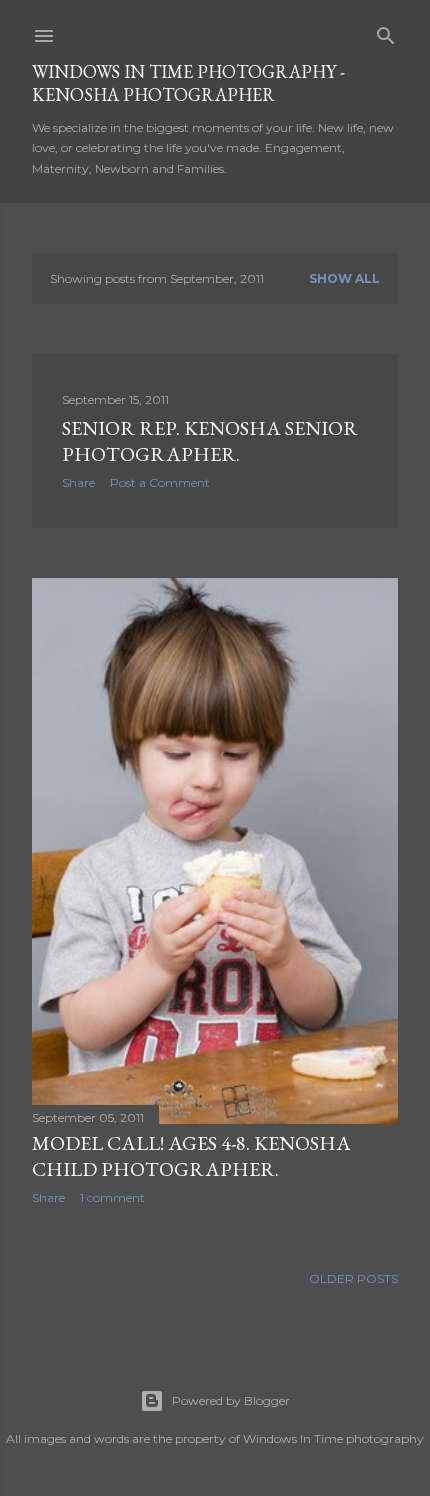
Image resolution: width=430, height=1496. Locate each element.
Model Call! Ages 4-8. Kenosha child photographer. (191, 1156)
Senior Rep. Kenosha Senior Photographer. (210, 441)
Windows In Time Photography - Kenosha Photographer (188, 83)
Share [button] (78, 482)
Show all (344, 278)
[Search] (386, 31)
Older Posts (353, 1278)
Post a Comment (160, 482)
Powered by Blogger (231, 1400)
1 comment (112, 1197)
